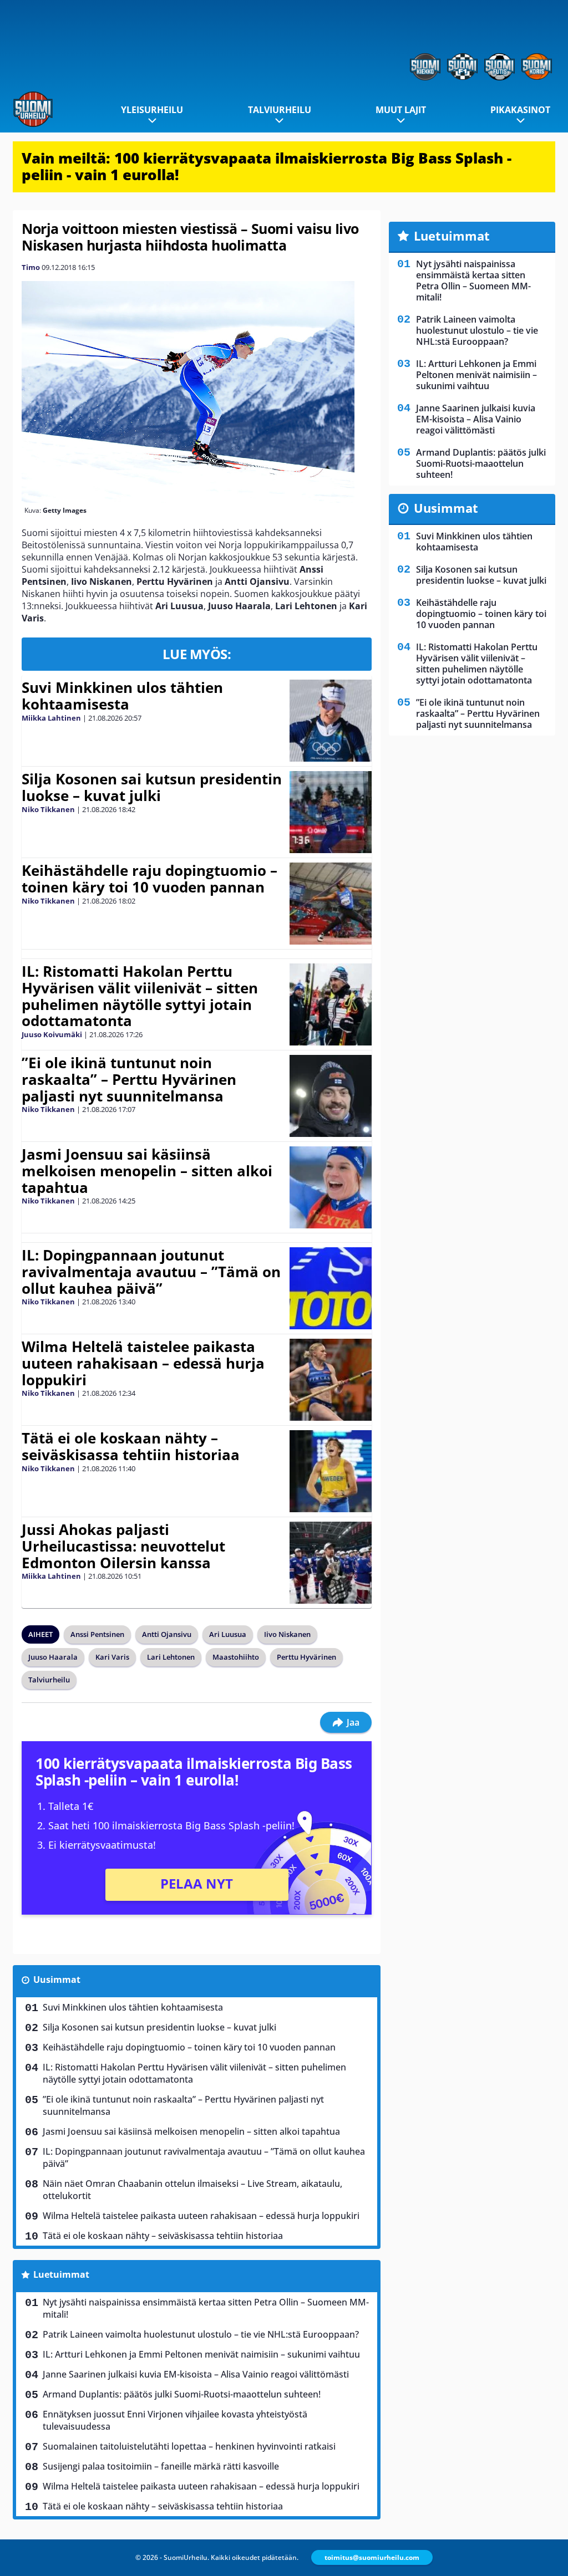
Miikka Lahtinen (51, 718)
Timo (31, 267)
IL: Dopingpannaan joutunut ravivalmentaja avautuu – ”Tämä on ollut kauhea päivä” (151, 1272)
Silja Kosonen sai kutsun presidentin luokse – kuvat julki (152, 787)
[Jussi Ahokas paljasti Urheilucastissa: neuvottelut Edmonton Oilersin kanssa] (331, 1563)
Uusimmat (57, 1980)
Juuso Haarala (53, 1657)
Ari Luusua (228, 1634)
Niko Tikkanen (48, 809)
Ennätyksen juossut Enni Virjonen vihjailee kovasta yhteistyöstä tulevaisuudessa (175, 2420)
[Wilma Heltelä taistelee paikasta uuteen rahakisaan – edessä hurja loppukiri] (330, 1380)
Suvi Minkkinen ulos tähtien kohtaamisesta (122, 696)
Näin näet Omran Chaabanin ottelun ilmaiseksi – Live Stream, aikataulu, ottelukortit (192, 2190)
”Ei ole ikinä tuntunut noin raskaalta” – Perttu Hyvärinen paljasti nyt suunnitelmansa (129, 1079)
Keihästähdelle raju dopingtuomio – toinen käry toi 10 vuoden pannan (149, 879)
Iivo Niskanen (287, 1634)
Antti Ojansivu (167, 1634)
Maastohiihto (236, 1657)
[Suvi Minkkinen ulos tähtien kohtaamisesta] (330, 721)
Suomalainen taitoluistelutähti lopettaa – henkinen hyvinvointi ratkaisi (189, 2446)
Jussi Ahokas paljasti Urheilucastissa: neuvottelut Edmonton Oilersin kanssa (123, 1546)
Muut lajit (401, 110)
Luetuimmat (61, 2274)
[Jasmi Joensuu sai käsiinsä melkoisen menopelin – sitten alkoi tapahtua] (330, 1187)
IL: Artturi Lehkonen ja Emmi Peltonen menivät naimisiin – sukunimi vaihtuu (201, 2354)
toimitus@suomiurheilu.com (372, 2557)
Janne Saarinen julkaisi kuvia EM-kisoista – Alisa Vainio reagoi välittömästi (196, 2374)
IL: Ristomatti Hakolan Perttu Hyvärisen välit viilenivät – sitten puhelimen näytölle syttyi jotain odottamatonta (140, 996)
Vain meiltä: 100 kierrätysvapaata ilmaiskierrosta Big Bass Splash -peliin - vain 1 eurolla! (267, 166)
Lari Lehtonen (171, 1657)
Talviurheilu (280, 110)
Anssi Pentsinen (97, 1634)
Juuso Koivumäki (52, 1034)
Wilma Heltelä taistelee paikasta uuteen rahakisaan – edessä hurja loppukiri (143, 1363)
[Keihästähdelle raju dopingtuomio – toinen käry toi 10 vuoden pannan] (331, 904)
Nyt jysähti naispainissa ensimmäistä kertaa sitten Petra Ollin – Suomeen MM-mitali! (206, 2308)
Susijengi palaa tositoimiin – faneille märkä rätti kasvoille (161, 2466)
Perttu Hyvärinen (306, 1657)
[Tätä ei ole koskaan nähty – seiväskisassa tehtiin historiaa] (331, 1471)
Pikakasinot (520, 110)
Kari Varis (112, 1657)
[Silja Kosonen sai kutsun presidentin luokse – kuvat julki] (330, 812)
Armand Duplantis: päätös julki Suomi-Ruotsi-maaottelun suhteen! (182, 2394)
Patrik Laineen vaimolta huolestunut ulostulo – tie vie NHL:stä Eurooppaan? (201, 2334)
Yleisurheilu (152, 110)
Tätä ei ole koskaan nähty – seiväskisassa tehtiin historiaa (131, 1446)
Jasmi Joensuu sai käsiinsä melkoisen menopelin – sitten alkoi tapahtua (147, 1171)
